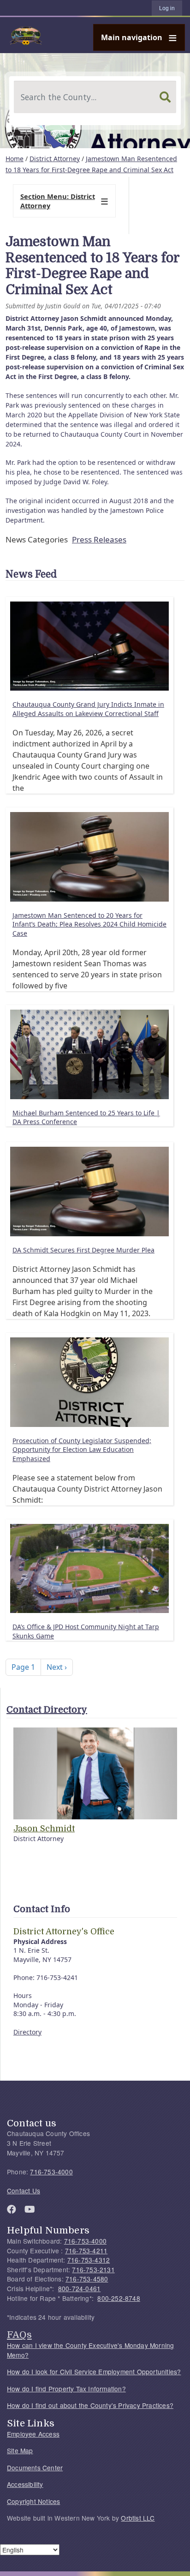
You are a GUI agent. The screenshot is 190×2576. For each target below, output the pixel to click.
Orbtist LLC (138, 2518)
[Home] (91, 35)
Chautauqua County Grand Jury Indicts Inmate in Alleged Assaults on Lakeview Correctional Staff (88, 709)
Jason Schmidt (44, 1829)
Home (15, 159)
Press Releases (99, 539)
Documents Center (35, 2468)
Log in (167, 8)
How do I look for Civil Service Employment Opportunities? (94, 2371)
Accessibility (25, 2484)
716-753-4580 (87, 2279)
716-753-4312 (89, 2260)
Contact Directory (47, 1710)
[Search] (165, 97)
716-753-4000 (51, 2172)
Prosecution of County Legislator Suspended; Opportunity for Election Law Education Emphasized (82, 1450)
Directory (27, 2032)
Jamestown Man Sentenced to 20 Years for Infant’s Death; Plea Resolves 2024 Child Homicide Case (89, 924)
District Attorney (55, 159)
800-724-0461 (79, 2288)
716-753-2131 (93, 2269)
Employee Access (33, 2434)
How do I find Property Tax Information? (66, 2389)
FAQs (19, 2335)
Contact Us (24, 2191)
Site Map (20, 2450)
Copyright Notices (33, 2501)
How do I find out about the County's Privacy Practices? (90, 2405)
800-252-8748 (119, 2298)
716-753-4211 (86, 2251)
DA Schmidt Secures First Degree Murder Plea (83, 1250)
